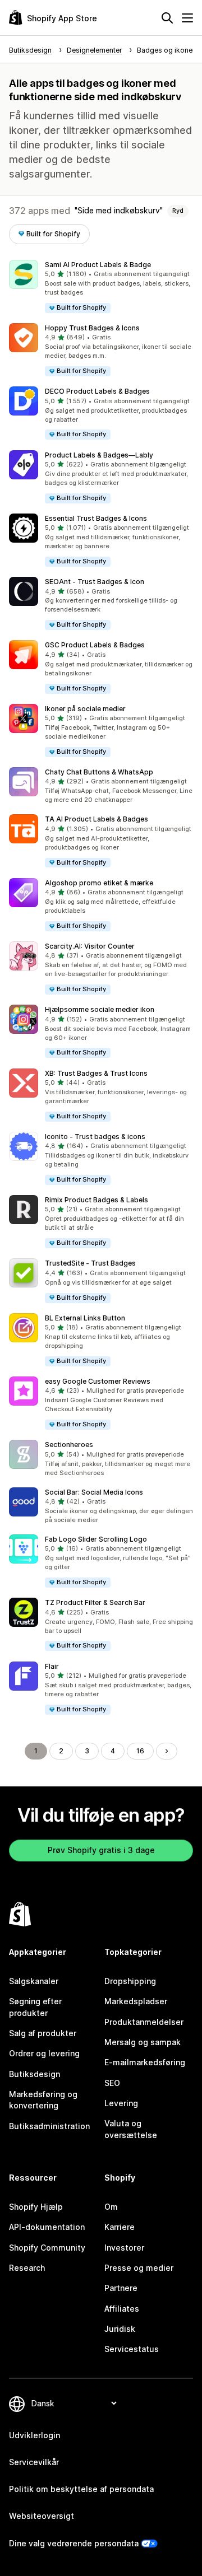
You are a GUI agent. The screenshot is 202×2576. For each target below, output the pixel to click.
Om (111, 2207)
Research (27, 2268)
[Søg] (167, 18)
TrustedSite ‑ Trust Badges (90, 1263)
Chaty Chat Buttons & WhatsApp (99, 772)
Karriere (120, 2227)
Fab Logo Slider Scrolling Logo (96, 1539)
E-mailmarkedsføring (145, 2062)
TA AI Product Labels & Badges (97, 819)
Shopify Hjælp (36, 2207)
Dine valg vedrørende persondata (74, 2543)
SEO (112, 2083)
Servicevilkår (34, 2462)
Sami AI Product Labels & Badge (98, 265)
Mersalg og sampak (143, 2042)
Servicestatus (132, 2349)
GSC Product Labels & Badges (95, 645)
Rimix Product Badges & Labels (97, 1200)
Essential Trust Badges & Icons (96, 518)
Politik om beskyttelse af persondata (81, 2489)
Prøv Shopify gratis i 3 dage (101, 1850)
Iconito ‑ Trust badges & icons (95, 1137)
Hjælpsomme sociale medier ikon (100, 1009)
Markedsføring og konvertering (43, 2100)
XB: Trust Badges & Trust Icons (96, 1073)
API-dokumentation (47, 2227)
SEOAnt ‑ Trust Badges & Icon (95, 582)
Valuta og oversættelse (131, 2129)
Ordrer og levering (44, 2053)
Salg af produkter (43, 2033)
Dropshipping (130, 1981)
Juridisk (120, 2329)
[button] (101, 287)
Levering (121, 2103)
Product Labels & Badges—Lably (99, 455)
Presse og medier (139, 2268)
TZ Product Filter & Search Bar (95, 1602)
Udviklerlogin (35, 2435)
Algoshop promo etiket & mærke (99, 883)
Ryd (178, 211)
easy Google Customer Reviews (98, 1381)
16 (140, 1751)
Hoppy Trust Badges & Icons (92, 328)
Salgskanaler (34, 1981)
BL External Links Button (85, 1318)
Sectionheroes (69, 1445)
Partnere (121, 2288)
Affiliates (122, 2309)
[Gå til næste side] (167, 1751)
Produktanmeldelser (144, 2022)
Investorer (124, 2248)
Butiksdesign (35, 2074)
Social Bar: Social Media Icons (94, 1492)
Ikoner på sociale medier (85, 709)
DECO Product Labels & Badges (97, 391)
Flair (52, 1666)
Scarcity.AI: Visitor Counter (90, 946)
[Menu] (187, 18)
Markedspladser (136, 2001)
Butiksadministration (49, 2126)
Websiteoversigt (42, 2516)
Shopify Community (47, 2248)
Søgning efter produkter (35, 2007)
